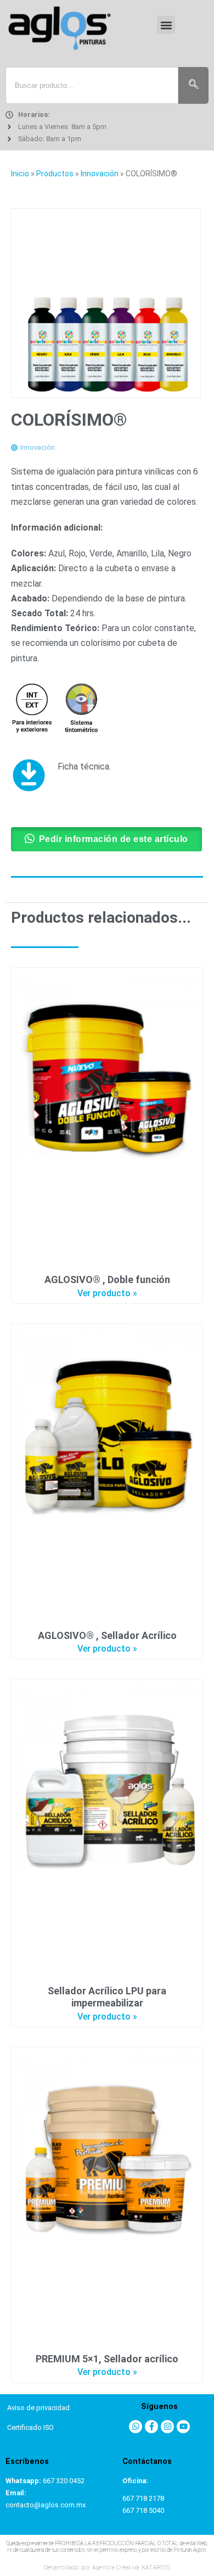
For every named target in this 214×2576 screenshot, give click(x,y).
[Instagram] (167, 2427)
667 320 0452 (64, 2481)
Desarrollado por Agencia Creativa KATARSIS (107, 2567)
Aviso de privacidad (38, 2408)
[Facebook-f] (151, 2427)
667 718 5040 (143, 2510)
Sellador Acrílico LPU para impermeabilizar (107, 1997)
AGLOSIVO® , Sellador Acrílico (107, 1635)
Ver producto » (107, 1293)
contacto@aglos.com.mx (46, 2505)
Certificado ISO (30, 2427)
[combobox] (92, 86)
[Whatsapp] (136, 2427)
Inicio (20, 174)
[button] (166, 25)
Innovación (100, 174)
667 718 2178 (143, 2498)
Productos (55, 174)
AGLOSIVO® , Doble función (107, 1279)
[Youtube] (183, 2427)
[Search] (193, 86)
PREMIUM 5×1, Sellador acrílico (107, 2359)
